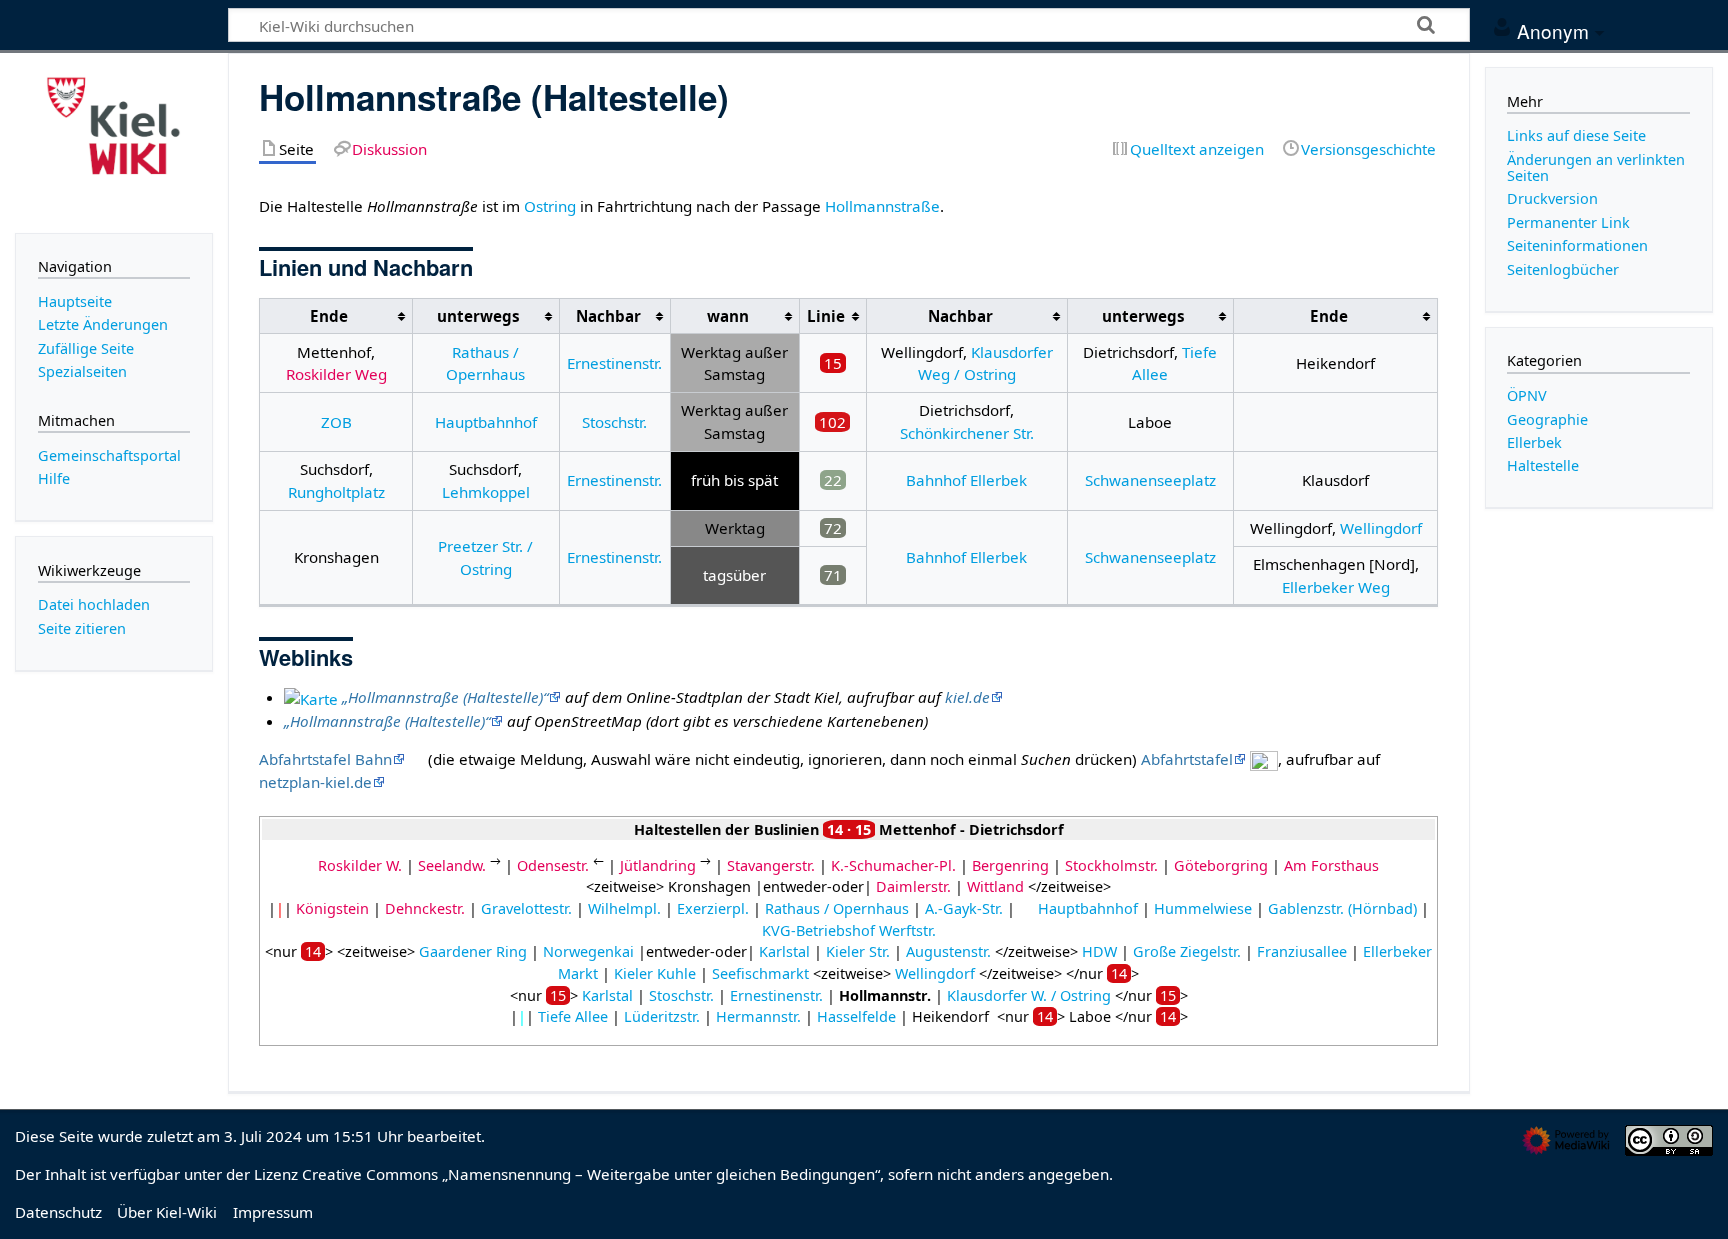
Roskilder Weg (336, 374)
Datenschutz (58, 1212)
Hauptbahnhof (486, 422)
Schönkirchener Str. (967, 433)
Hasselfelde (856, 1016)
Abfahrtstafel (1187, 759)
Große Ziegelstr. (1187, 951)
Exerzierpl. (713, 908)
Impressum (273, 1212)
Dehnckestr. (425, 908)
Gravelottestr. (526, 908)
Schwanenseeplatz (1150, 480)
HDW (1099, 951)
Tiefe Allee (573, 1016)
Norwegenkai (588, 951)
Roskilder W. (360, 865)
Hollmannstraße (882, 206)
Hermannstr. (758, 1016)
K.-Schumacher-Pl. (893, 865)
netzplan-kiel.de (315, 782)
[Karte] (311, 697)
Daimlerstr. (913, 886)
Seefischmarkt (760, 973)
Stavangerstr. (771, 865)
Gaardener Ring (473, 951)
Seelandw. (452, 865)
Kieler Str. (858, 951)
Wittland (995, 886)
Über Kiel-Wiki (167, 1212)
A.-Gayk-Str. (964, 908)
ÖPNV (1527, 395)
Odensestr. (553, 865)
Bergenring (1010, 865)
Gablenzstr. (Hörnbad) (1342, 908)
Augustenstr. (948, 951)
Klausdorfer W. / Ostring (1029, 995)
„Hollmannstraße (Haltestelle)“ (445, 697)
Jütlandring (658, 865)
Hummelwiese (1203, 908)
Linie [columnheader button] (826, 316)
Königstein (332, 908)
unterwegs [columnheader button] (478, 316)
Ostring (550, 206)
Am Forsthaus (1331, 865)
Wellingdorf (1381, 528)
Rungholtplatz (336, 492)
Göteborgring (1221, 865)
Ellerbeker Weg (1336, 587)
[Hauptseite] (114, 141)
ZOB (336, 422)
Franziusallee (1302, 951)
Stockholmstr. (1111, 865)
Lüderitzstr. (662, 1016)
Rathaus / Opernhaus (837, 908)
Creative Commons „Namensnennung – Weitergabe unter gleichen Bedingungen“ (591, 1174)
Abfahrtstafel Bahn (325, 759)
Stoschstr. (614, 422)
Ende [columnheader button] (329, 316)
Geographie (1547, 419)
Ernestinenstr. (614, 363)
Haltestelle (1543, 465)
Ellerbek (1534, 442)
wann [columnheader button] (728, 316)
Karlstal (784, 951)
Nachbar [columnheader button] (608, 316)
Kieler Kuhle (655, 973)
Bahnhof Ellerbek (966, 480)
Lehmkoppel (486, 492)
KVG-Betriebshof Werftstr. (849, 930)
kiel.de (967, 697)
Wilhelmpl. (624, 908)
